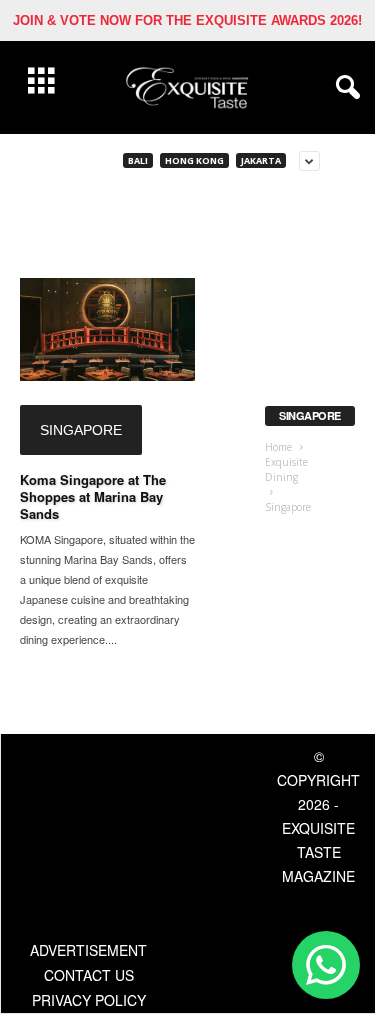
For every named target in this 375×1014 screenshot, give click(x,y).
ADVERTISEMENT (88, 950)
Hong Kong (194, 160)
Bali (138, 160)
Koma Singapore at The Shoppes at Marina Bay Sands (93, 496)
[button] (344, 88)
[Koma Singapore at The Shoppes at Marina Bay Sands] (107, 329)
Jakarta (261, 160)
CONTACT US (89, 975)
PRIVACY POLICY (89, 1000)
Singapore (81, 430)
